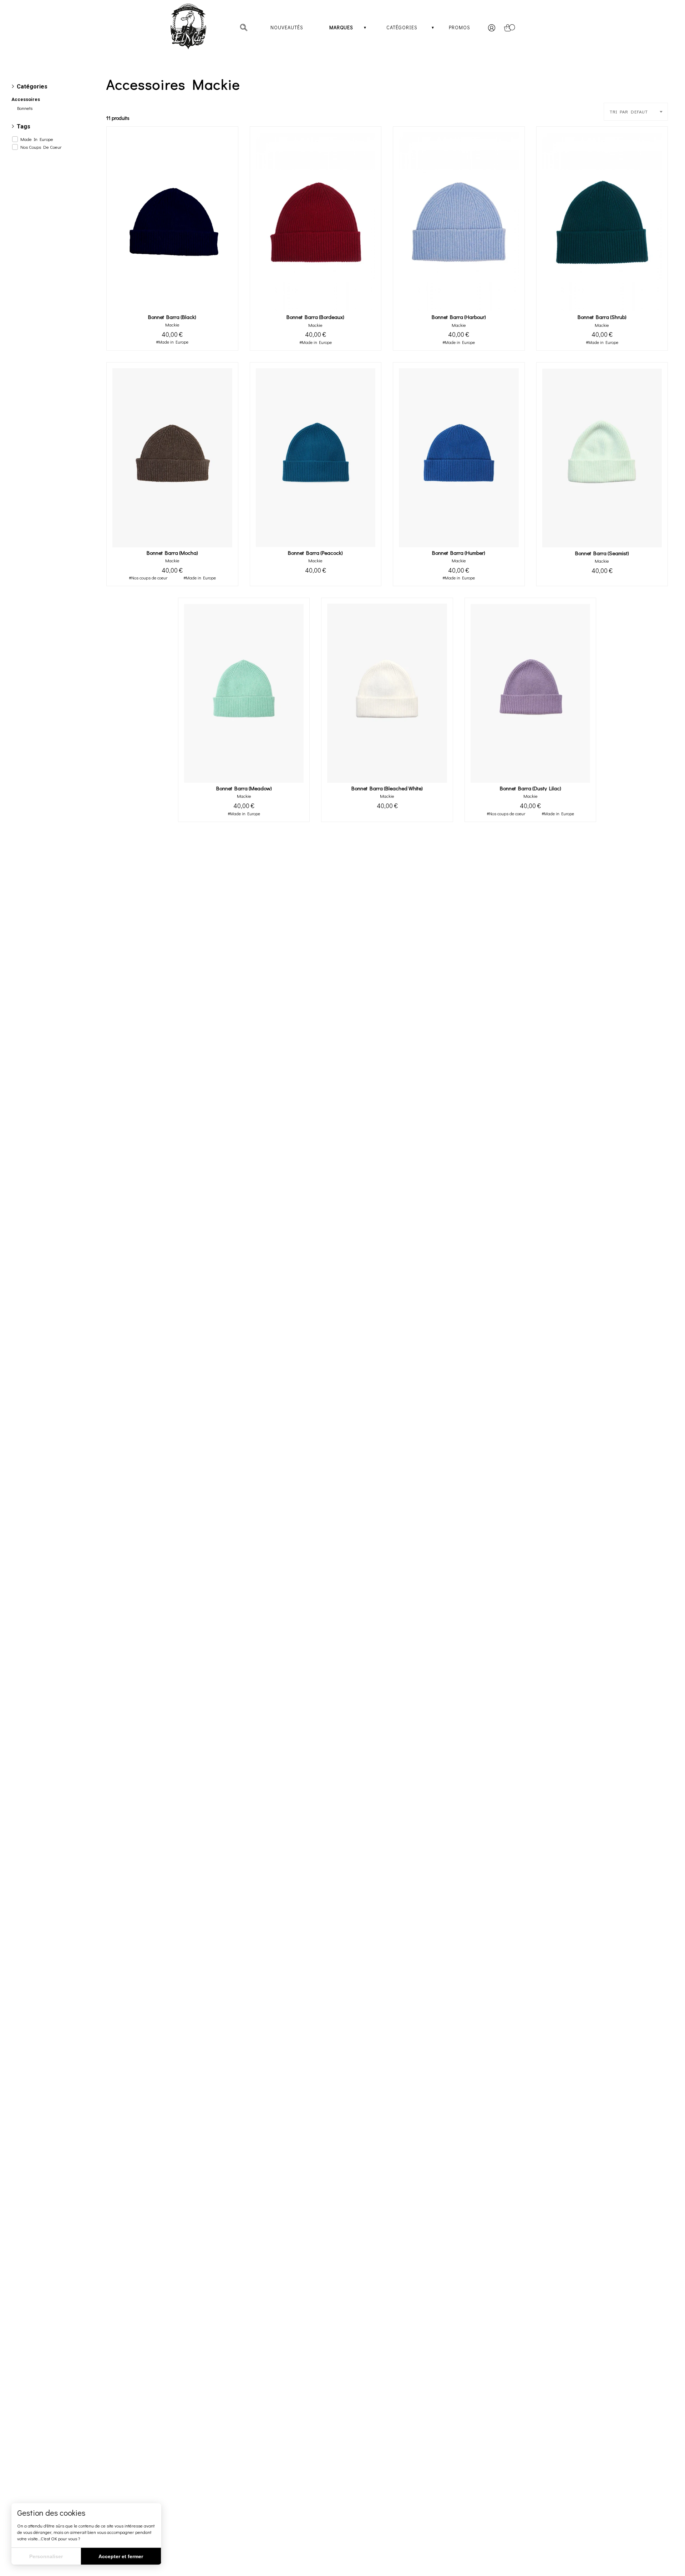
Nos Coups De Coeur (41, 147)
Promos (460, 27)
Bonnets (25, 108)
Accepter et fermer (121, 2556)
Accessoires (26, 99)
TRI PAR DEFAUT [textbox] (629, 112)
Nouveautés (287, 27)
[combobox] (636, 112)
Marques (341, 27)
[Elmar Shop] (197, 27)
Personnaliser (46, 2556)
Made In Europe (37, 139)
